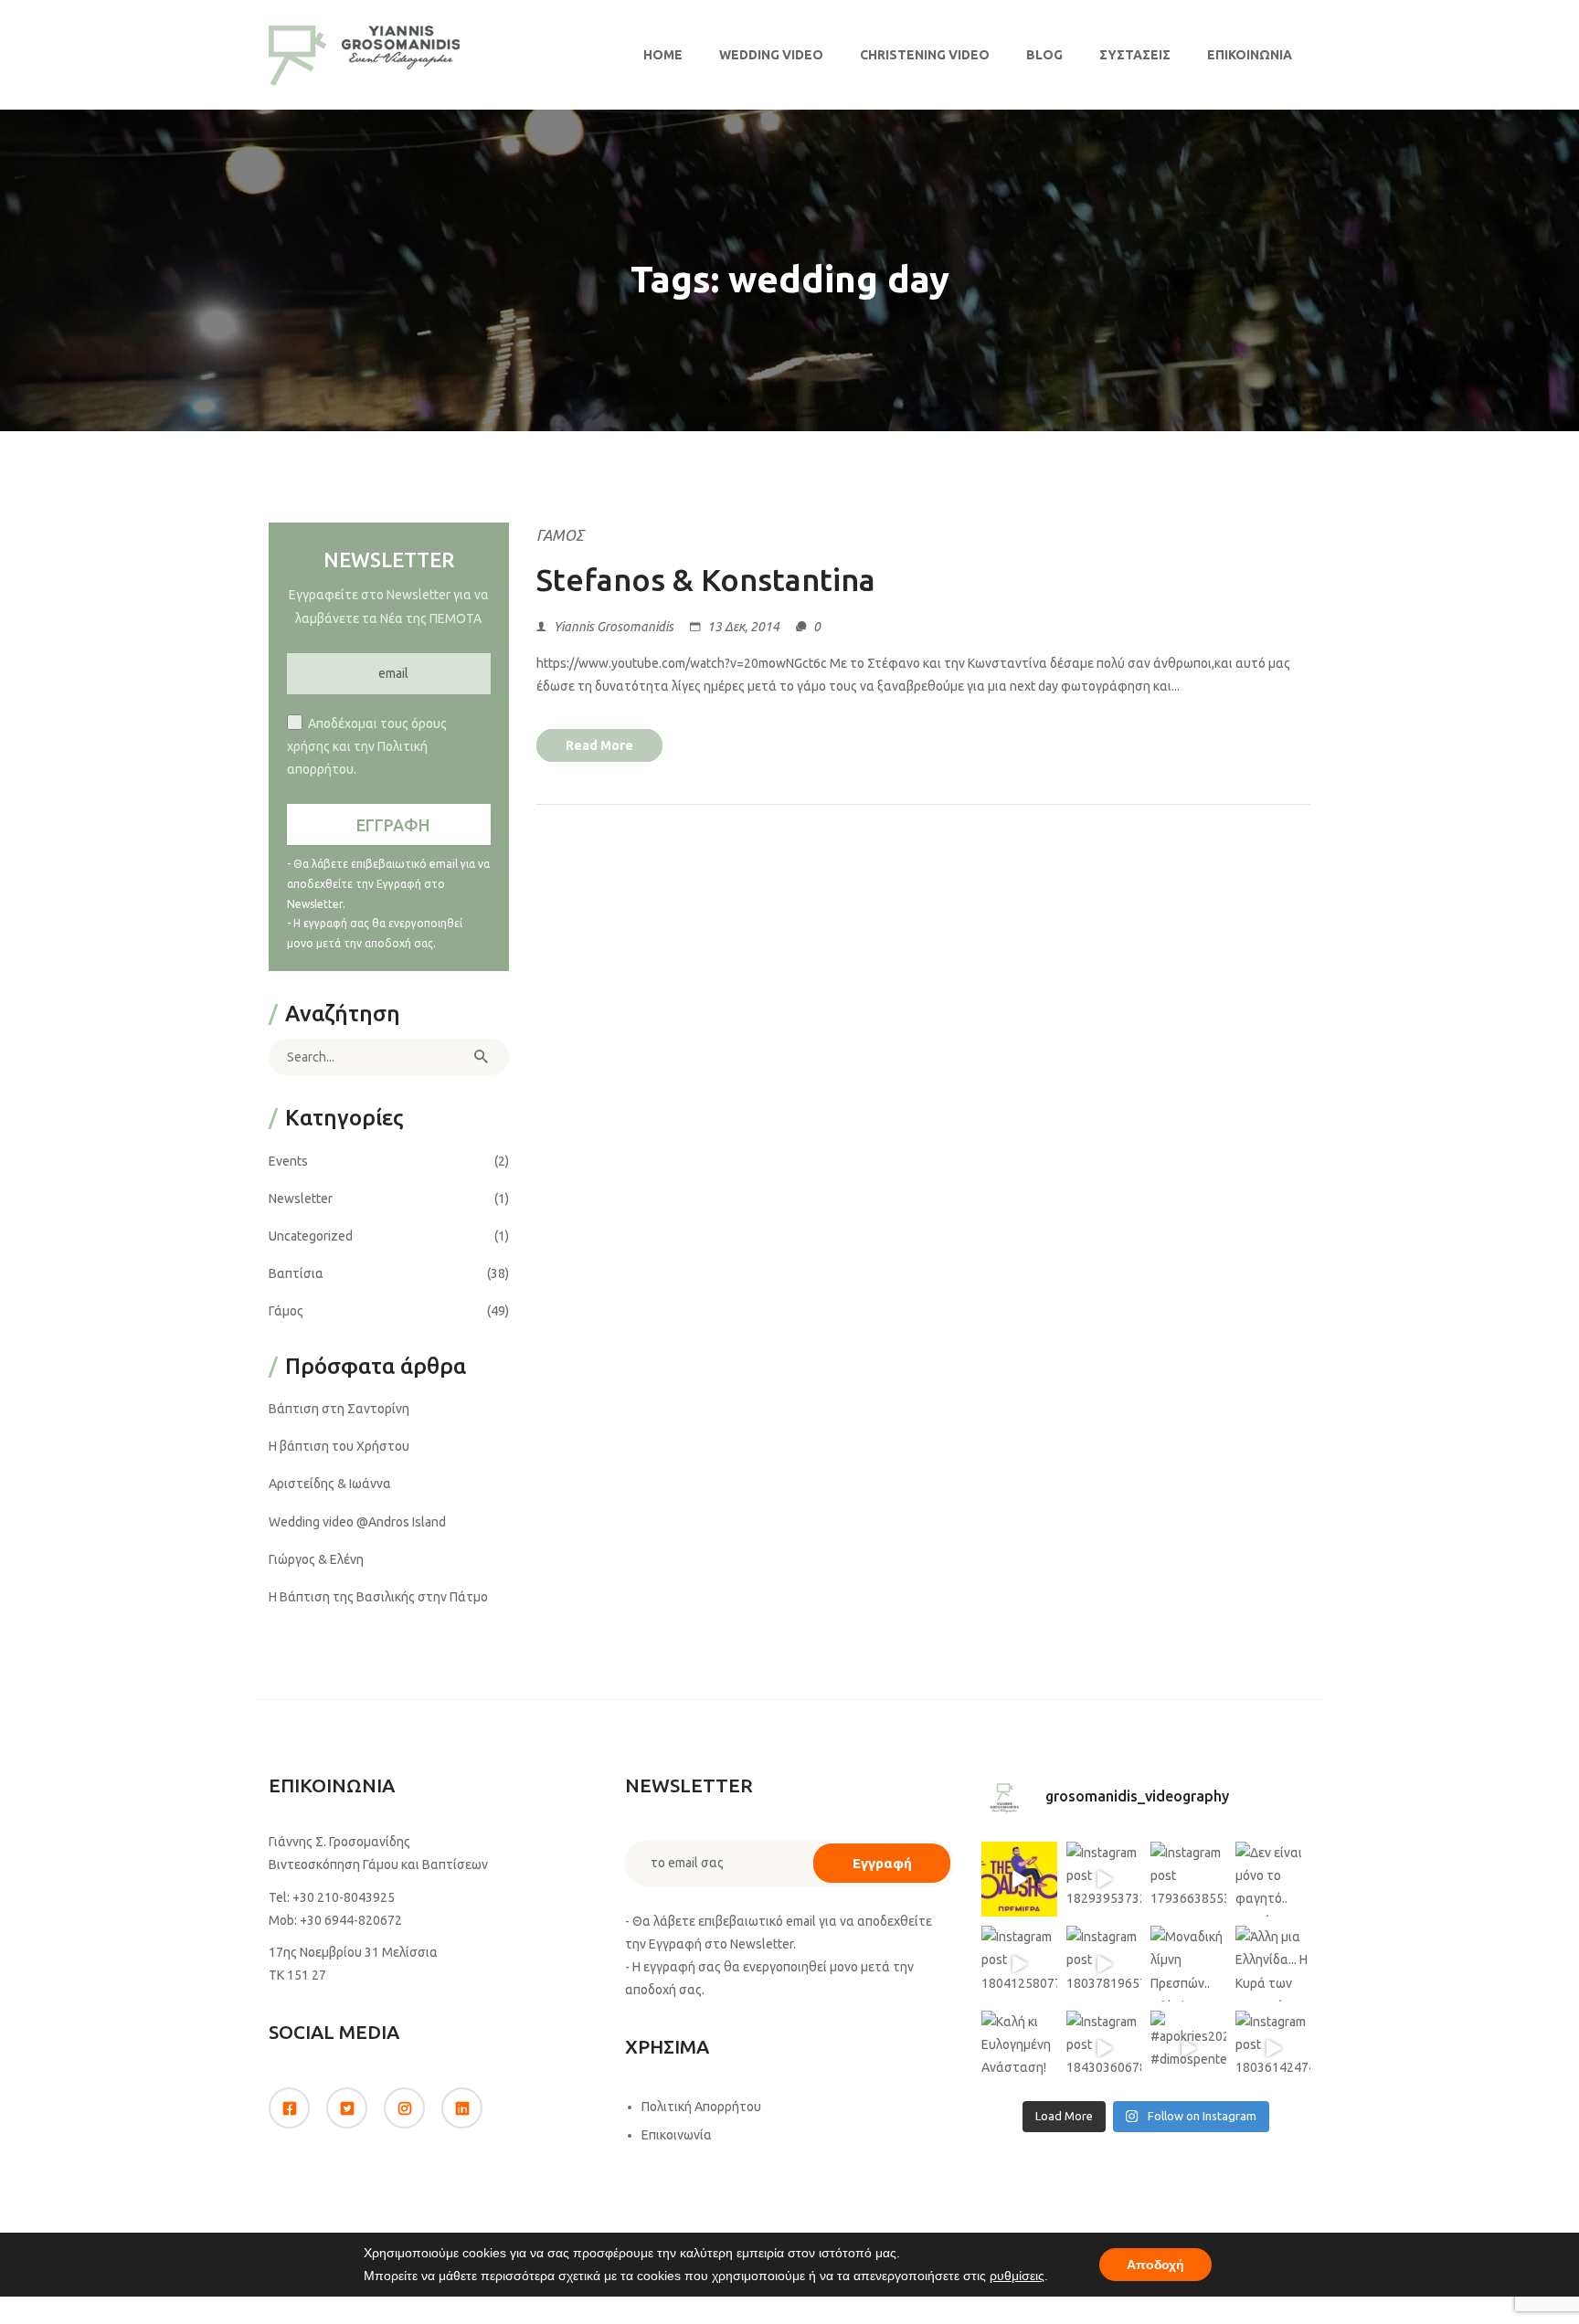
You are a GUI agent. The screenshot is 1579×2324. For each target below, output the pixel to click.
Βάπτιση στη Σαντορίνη (339, 1409)
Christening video (925, 55)
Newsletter (301, 1199)
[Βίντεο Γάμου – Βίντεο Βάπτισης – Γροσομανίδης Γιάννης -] (365, 55)
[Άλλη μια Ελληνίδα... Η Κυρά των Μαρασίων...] (1273, 1964)
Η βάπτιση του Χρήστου (339, 1446)
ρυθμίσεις (1017, 2276)
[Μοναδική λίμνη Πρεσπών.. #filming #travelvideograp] (1188, 1964)
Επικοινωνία (1250, 55)
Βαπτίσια (296, 1273)
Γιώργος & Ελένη (316, 1559)
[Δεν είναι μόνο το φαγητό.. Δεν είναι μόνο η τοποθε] (1273, 1880)
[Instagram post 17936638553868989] (1188, 1880)
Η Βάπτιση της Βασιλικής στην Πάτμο (378, 1597)
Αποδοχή (1155, 2265)
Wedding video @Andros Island (357, 1522)
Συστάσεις (1135, 55)
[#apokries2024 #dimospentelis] (1188, 2049)
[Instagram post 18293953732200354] (1104, 1880)
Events (288, 1161)
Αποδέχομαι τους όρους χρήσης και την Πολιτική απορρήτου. (367, 746)
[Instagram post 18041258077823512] (1019, 1964)
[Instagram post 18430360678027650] (1104, 2049)
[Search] (482, 1057)
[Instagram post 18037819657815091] (1104, 1964)
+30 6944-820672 (351, 1920)
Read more (599, 745)
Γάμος (560, 535)
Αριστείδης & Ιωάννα (330, 1484)
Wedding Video (771, 55)
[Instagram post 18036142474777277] (1273, 2049)
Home (663, 55)
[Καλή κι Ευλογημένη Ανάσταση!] (1019, 2049)
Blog (1044, 55)
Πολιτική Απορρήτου (701, 2107)
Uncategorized (311, 1236)
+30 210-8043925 (344, 1897)
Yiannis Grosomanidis (614, 627)
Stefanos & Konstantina (706, 579)
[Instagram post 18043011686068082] (1019, 1880)
